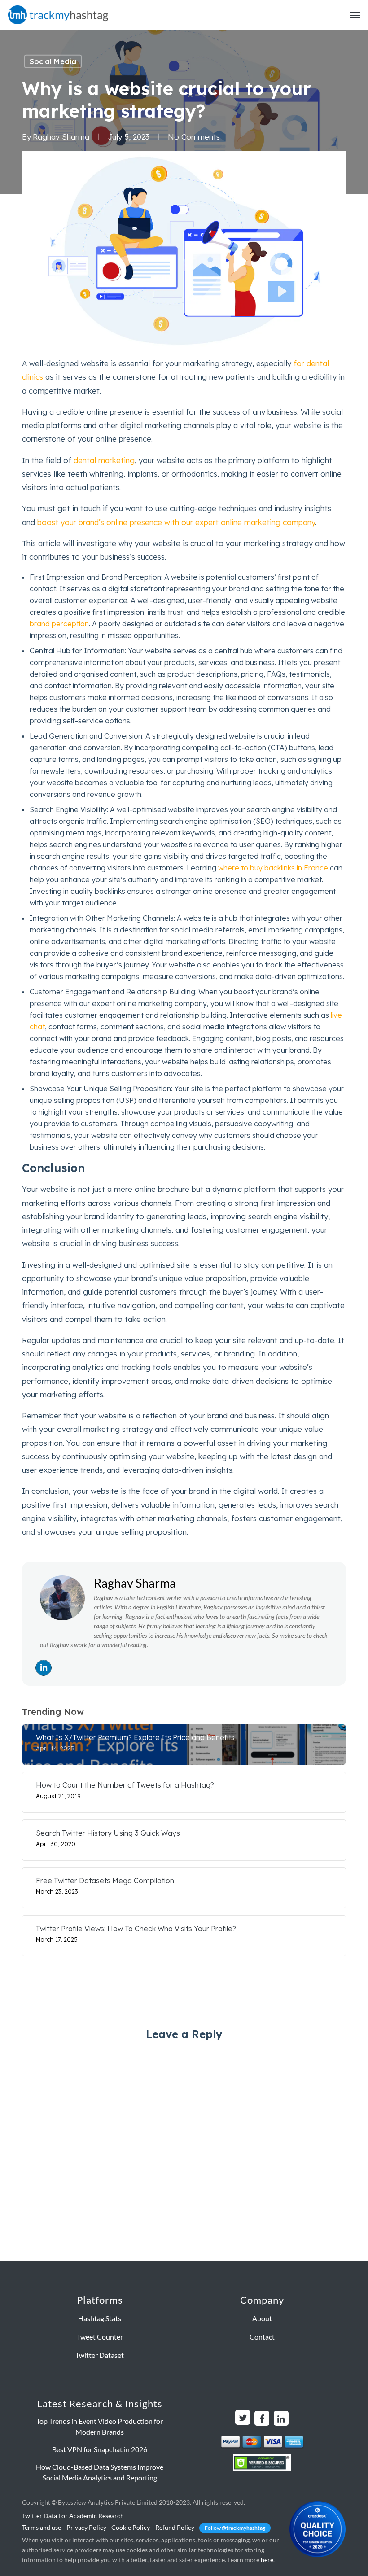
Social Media (53, 61)
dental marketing (104, 460)
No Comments (194, 137)
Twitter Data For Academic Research (73, 2516)
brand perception (59, 624)
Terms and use (42, 2527)
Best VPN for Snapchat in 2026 (100, 2449)
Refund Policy (175, 2527)
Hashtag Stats (100, 2318)
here (267, 2560)
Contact (262, 2337)
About (262, 2318)
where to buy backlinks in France (273, 868)
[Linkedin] (44, 1668)
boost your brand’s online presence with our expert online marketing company (176, 522)
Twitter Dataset (100, 2355)
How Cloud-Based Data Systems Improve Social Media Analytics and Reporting (100, 2472)
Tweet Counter (100, 2337)
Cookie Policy (131, 2527)
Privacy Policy (86, 2527)
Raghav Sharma (61, 137)
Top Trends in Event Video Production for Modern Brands (100, 2426)
